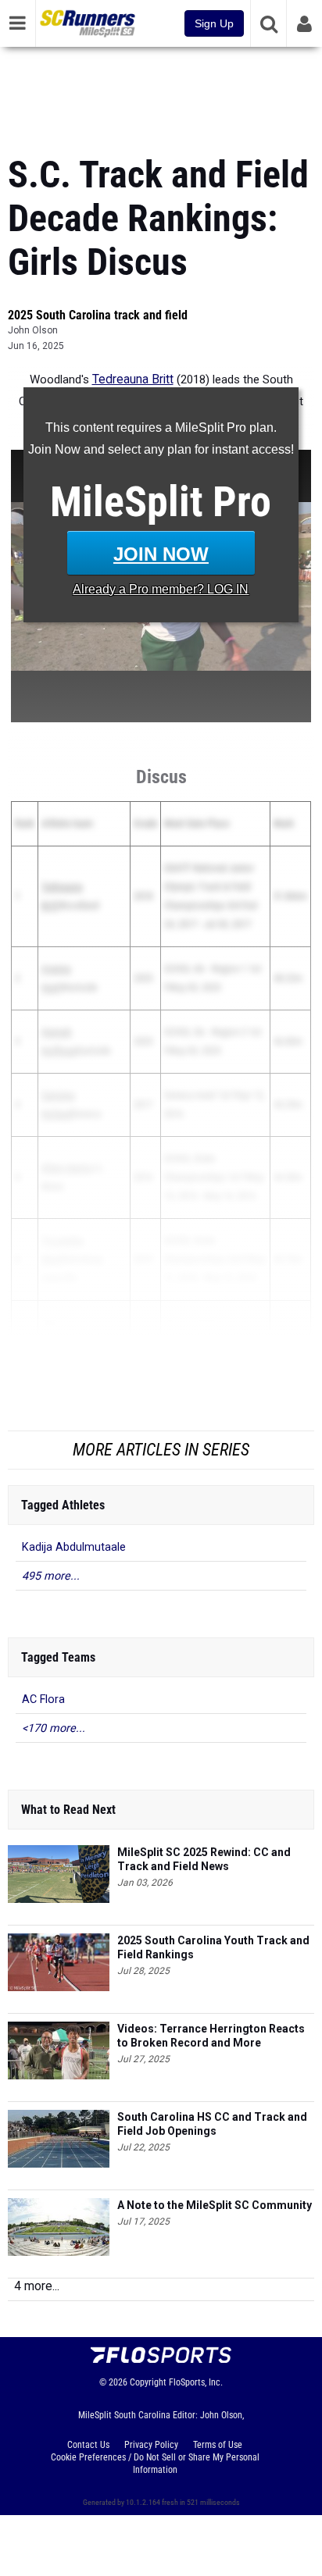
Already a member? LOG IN (161, 589)
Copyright (148, 2382)
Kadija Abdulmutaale (74, 1547)
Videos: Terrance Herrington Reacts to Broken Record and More (211, 2036)
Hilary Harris (66, 1168)
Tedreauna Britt (133, 379)
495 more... (51, 1576)
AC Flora (43, 1700)
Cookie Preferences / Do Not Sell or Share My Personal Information (155, 2464)
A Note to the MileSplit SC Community (215, 2205)
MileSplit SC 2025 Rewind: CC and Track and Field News (204, 1859)
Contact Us (88, 2445)
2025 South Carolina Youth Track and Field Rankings (213, 1947)
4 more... (37, 2286)
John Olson (33, 330)
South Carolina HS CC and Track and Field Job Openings (212, 2124)
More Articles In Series (161, 1450)
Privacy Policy (151, 2445)
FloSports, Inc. (196, 2382)
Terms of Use (218, 2445)
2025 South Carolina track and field (98, 315)
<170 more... (54, 1728)
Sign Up (214, 23)
